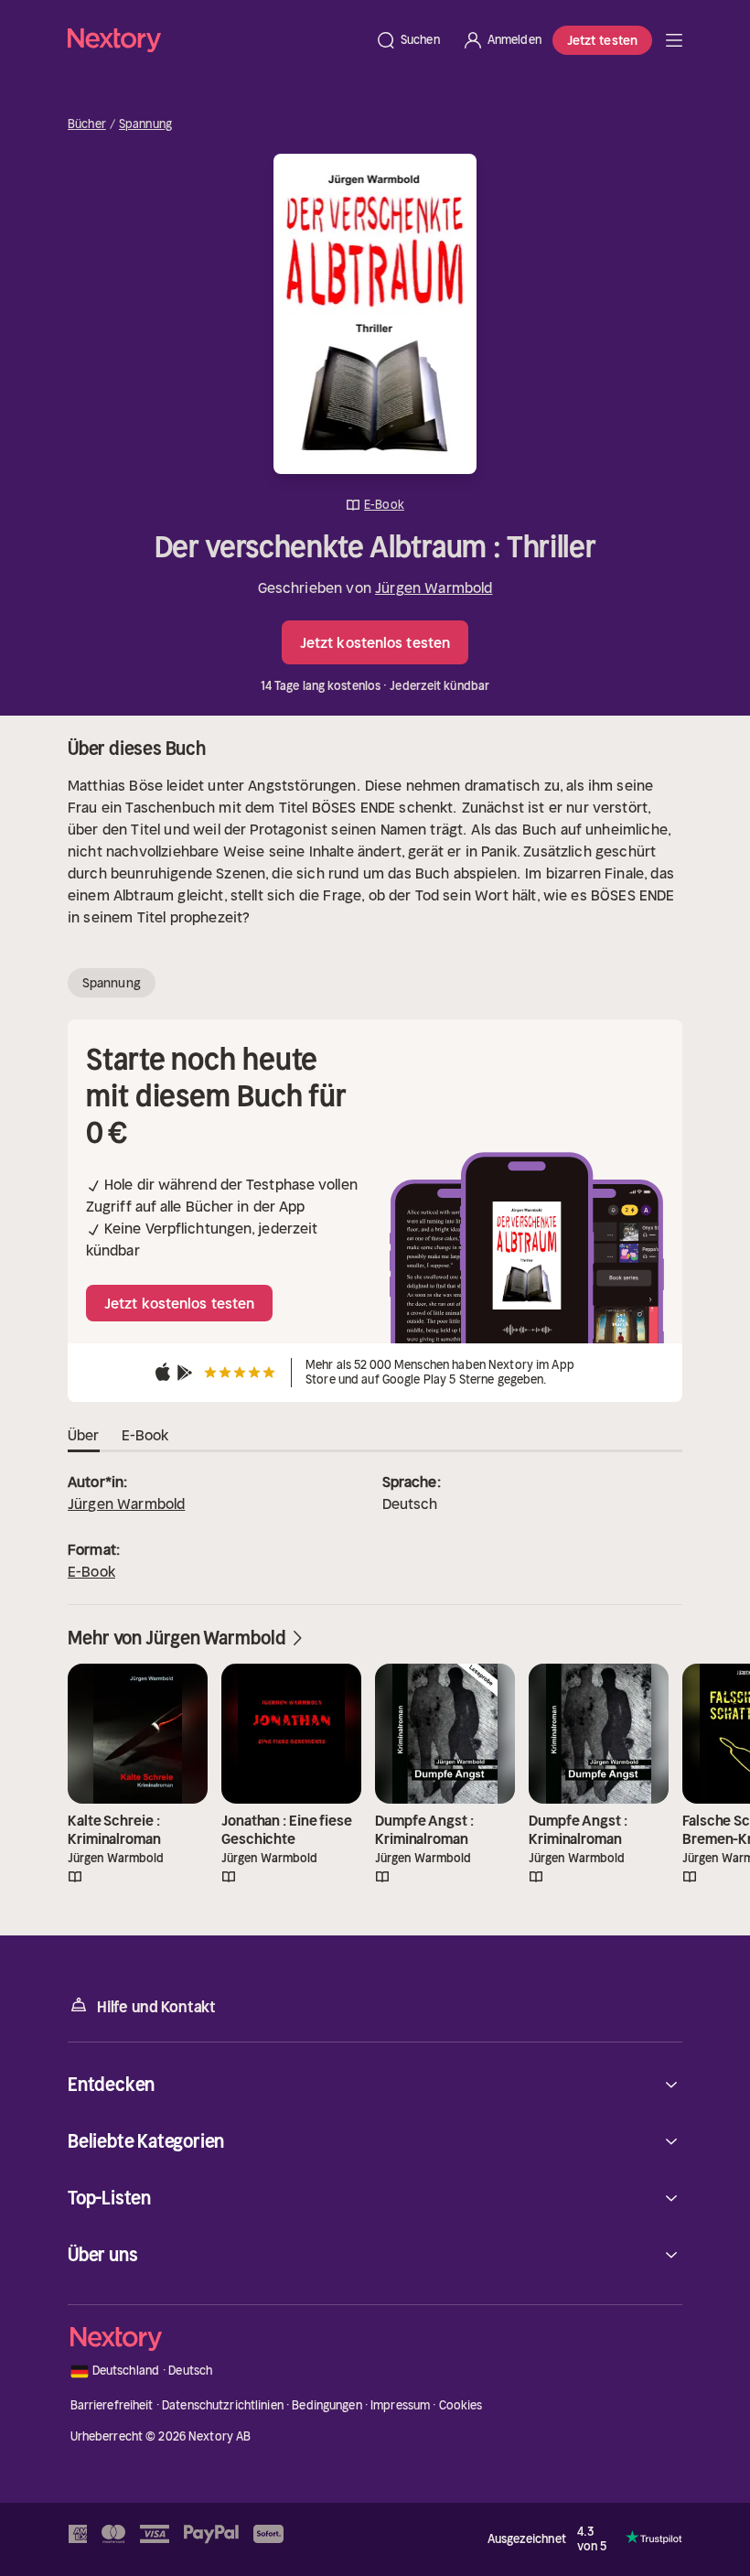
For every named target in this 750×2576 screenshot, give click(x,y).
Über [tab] (84, 1435)
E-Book (91, 1571)
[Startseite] (216, 40)
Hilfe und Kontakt (156, 2007)
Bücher (87, 124)
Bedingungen (327, 2405)
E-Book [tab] (145, 1435)
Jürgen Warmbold (434, 587)
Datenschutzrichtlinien (223, 2405)
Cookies (461, 2405)
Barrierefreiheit (112, 2405)
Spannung (145, 124)
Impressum (400, 2405)
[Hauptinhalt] (674, 40)
